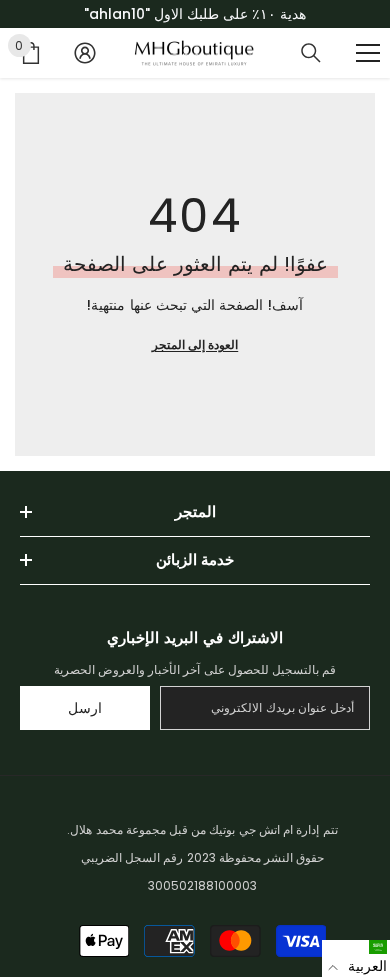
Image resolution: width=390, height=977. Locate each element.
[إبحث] (311, 53)
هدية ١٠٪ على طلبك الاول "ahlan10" (195, 14)
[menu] (368, 53)
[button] (356, 958)
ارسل (85, 708)
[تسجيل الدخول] (85, 53)
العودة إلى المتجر (195, 344)
